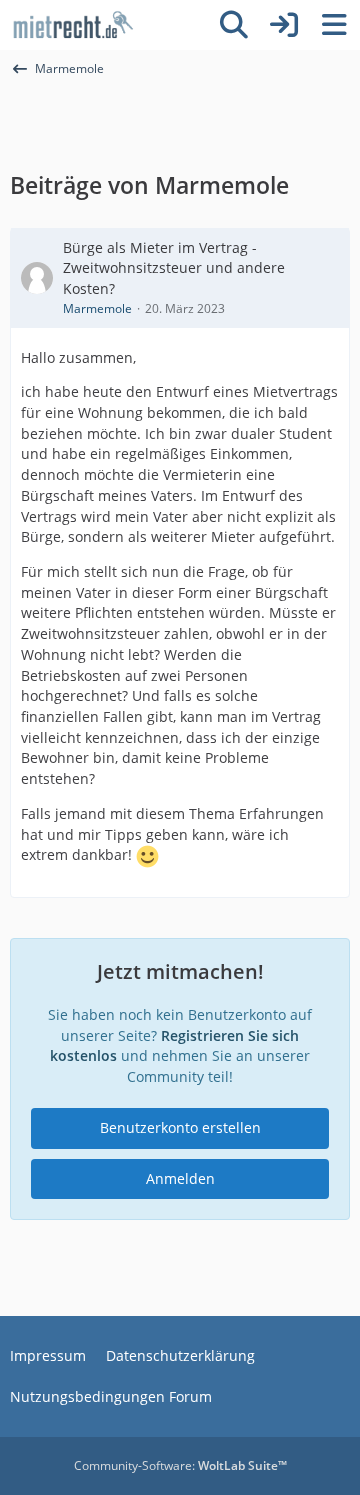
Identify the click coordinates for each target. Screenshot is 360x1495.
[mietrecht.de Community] (72, 25)
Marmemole (97, 308)
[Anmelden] (284, 25)
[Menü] (334, 25)
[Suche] (234, 25)
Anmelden (180, 1178)
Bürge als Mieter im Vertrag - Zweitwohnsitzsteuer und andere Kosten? (174, 268)
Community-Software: (180, 1465)
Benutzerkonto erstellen (180, 1127)
